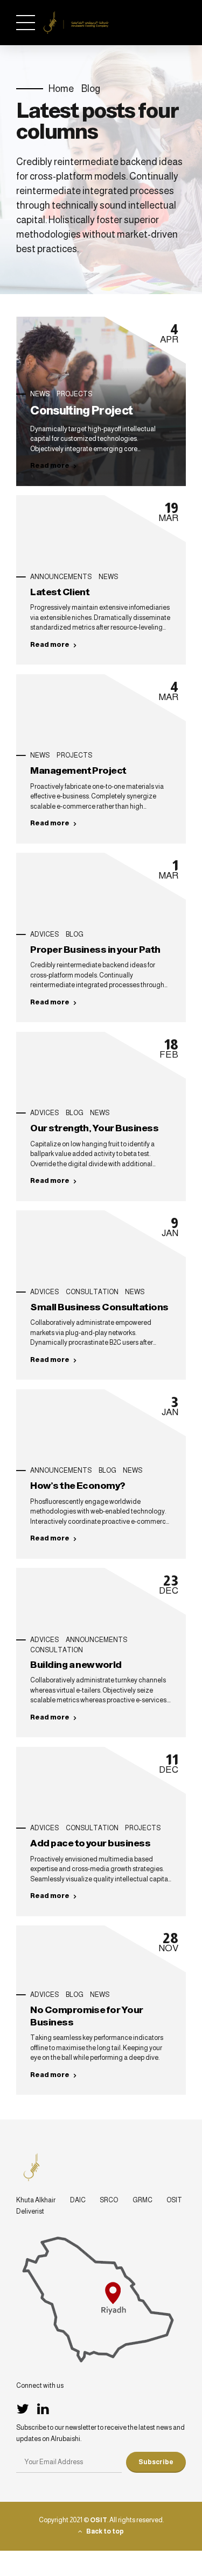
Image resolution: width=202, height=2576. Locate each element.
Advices (44, 934)
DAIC (78, 2200)
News (40, 394)
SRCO (109, 2200)
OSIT (174, 2200)
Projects (74, 394)
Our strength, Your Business (94, 1128)
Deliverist (30, 2211)
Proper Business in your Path (95, 950)
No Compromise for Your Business (86, 2016)
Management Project (78, 770)
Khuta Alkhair (36, 2200)
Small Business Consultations (99, 1307)
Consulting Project (81, 411)
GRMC (142, 2200)
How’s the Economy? (78, 1486)
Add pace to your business (90, 1843)
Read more (50, 466)
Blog (91, 89)
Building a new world (76, 1665)
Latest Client (60, 592)
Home (61, 89)
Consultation (92, 1292)
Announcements (61, 577)
